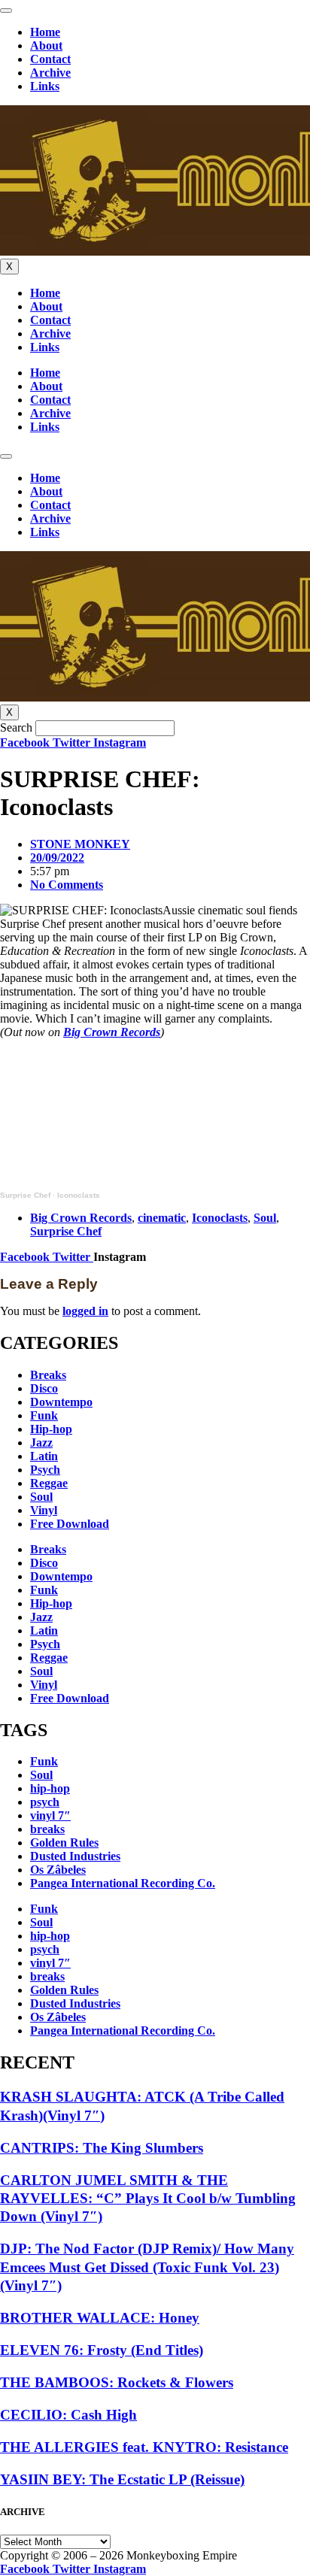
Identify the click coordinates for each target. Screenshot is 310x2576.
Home (45, 32)
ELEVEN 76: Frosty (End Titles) (102, 2350)
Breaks (48, 1375)
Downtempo (61, 1402)
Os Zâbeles (58, 1870)
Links (45, 86)
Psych (45, 1470)
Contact (50, 59)
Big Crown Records (112, 1032)
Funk (44, 1415)
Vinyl (44, 1510)
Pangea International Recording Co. (123, 1883)
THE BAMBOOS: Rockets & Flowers (117, 2382)
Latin (44, 1456)
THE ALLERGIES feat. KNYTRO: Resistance (144, 2447)
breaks (47, 1829)
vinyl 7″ (50, 1815)
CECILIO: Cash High (68, 2415)
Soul (265, 1218)
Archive (50, 73)
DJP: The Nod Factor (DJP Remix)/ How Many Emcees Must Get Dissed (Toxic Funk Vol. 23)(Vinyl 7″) (147, 2267)
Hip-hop (51, 1429)
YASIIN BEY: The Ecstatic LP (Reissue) (122, 2479)
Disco (44, 1388)
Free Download (70, 1524)
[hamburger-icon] (6, 11)
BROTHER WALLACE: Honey (100, 2318)
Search (16, 727)
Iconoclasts (79, 1195)
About (46, 45)
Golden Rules (64, 1843)
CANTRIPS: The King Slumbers (102, 2148)
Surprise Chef (25, 1195)
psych (45, 1802)
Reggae (49, 1483)
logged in (85, 1311)
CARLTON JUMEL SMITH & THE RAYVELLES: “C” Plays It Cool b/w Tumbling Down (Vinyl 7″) (148, 2199)
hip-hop (50, 1788)
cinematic (162, 1218)
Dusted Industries (75, 1856)
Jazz (41, 1443)
